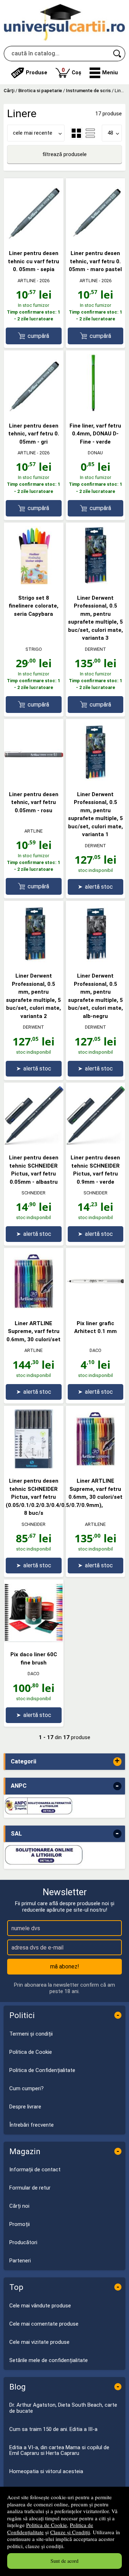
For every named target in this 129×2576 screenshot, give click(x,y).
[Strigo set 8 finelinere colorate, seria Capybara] (34, 584)
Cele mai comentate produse (44, 2324)
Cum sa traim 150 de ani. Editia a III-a (53, 2429)
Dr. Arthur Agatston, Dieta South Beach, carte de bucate (63, 2408)
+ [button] (117, 1761)
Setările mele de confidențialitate (49, 2360)
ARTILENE (95, 1524)
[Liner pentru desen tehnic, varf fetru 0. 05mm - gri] (34, 411)
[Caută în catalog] (118, 54)
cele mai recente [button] (33, 133)
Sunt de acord (64, 2561)
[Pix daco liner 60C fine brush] (34, 1640)
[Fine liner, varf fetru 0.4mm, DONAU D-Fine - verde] (96, 411)
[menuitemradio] (90, 133)
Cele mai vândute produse (40, 2306)
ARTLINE (27, 281)
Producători (23, 2242)
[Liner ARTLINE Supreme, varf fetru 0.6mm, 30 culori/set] (34, 1309)
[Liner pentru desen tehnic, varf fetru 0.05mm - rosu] (34, 780)
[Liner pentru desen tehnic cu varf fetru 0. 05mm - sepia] (34, 239)
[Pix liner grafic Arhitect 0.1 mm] (96, 1309)
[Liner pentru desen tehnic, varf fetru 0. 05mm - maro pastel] (96, 239)
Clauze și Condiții (70, 2532)
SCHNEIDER (34, 1193)
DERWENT (95, 649)
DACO (95, 1350)
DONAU (95, 453)
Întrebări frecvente (32, 2125)
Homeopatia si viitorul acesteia (46, 2471)
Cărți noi (19, 2206)
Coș (71, 71)
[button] (104, 73)
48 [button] (110, 133)
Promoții (20, 2224)
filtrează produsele (64, 154)
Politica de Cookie (47, 2525)
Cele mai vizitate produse (39, 2342)
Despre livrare (25, 2107)
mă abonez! (65, 1966)
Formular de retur (30, 2188)
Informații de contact (35, 2170)
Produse (37, 73)
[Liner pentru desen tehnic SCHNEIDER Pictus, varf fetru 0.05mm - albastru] (34, 1143)
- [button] (117, 1786)
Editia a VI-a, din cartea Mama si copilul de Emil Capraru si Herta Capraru (59, 2450)
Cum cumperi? (27, 2088)
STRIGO (34, 649)
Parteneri (20, 2261)
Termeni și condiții (31, 2034)
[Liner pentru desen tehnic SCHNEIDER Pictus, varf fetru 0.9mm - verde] (96, 1143)
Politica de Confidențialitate (42, 2070)
